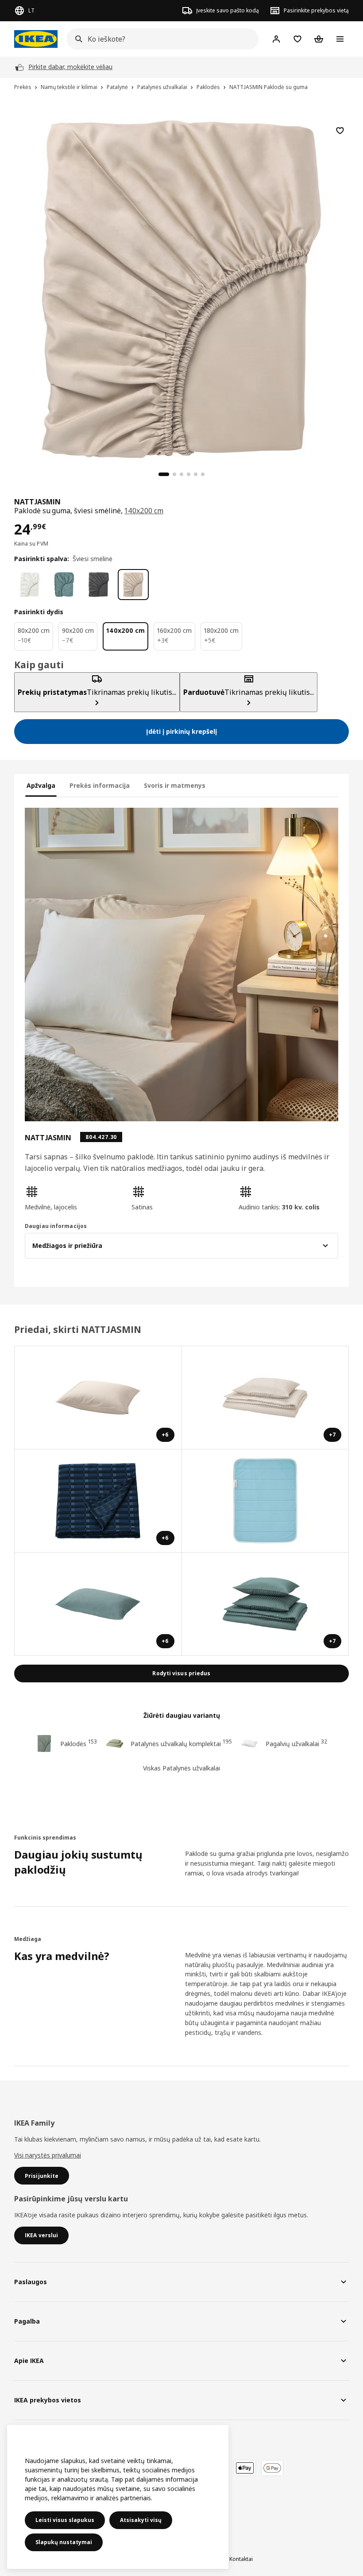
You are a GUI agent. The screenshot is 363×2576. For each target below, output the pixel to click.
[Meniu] (340, 39)
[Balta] (30, 585)
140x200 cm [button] (144, 511)
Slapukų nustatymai (64, 2542)
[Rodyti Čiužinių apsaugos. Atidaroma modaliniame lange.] (266, 1501)
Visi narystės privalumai (48, 2155)
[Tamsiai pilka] (99, 585)
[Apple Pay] (245, 2468)
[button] (75, 1198)
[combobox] (160, 39)
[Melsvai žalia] (64, 585)
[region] (181, 288)
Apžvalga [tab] (41, 785)
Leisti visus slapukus (65, 2520)
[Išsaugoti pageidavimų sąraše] (340, 131)
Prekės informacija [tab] (100, 785)
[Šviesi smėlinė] (133, 585)
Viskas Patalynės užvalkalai (181, 1768)
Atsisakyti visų (141, 2520)
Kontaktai (241, 2559)
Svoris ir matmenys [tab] (175, 785)
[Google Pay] (272, 2468)
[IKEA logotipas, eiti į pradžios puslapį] (36, 39)
